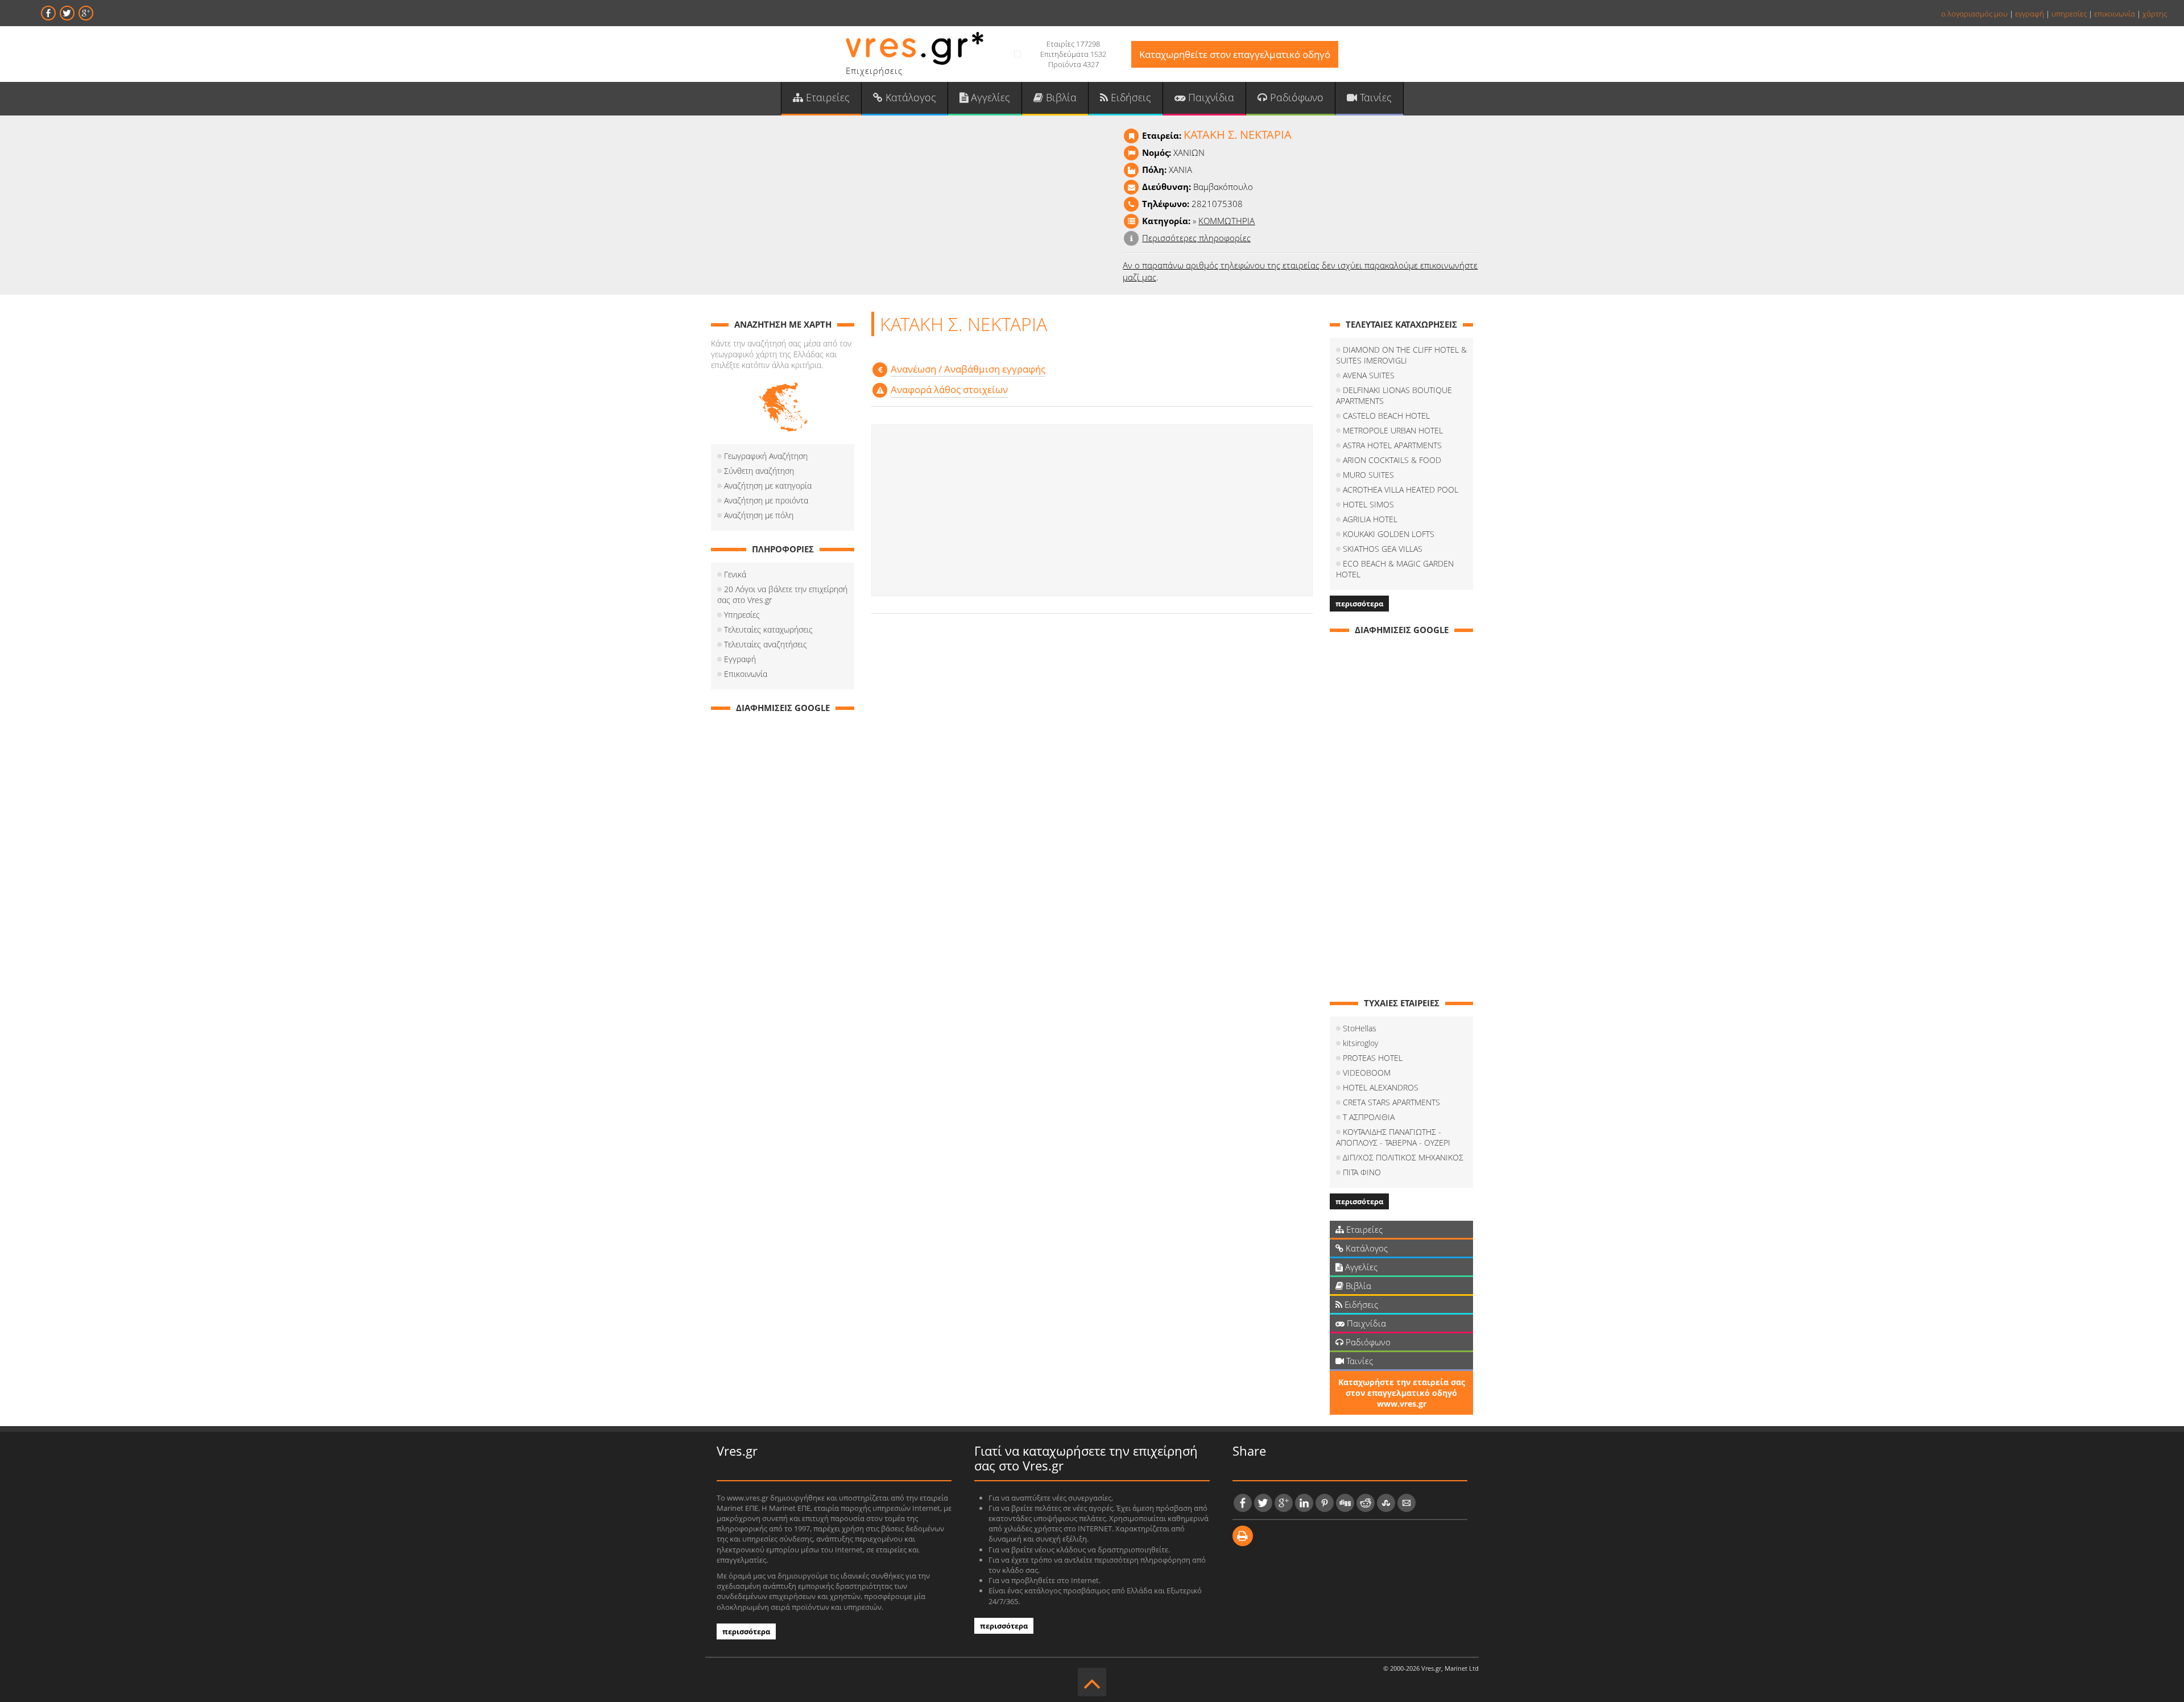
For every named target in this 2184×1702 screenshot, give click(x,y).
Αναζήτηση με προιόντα (766, 500)
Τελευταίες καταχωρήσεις (768, 629)
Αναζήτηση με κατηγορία (768, 486)
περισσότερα (1359, 604)
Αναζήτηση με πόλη (759, 515)
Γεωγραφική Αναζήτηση (766, 456)
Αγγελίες (989, 97)
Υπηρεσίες (742, 615)
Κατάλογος (909, 97)
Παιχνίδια (1210, 97)
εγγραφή (2030, 14)
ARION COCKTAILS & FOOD (1392, 460)
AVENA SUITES (1369, 375)
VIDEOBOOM (1367, 1073)
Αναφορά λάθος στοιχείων (949, 389)
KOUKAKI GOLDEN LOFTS (1389, 534)
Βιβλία (1060, 97)
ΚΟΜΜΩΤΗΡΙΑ (1227, 221)
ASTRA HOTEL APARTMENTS (1392, 445)
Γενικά (735, 574)
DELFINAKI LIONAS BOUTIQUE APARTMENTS (1394, 395)
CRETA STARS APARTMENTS (1391, 1102)
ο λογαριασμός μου (1974, 14)
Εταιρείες (826, 97)
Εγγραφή (740, 659)
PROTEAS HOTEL (1373, 1058)
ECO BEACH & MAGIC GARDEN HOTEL (1395, 569)
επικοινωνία (2115, 14)
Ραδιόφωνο (1295, 97)
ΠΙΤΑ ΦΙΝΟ (1362, 1172)
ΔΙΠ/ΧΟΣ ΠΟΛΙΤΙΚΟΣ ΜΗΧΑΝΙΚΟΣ (1403, 1157)
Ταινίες (1374, 97)
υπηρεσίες (2069, 14)
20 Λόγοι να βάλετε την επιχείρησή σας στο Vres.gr (782, 594)
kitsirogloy (1360, 1043)
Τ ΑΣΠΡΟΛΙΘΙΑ (1369, 1117)
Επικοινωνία (746, 674)
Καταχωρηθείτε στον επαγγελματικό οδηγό (1235, 54)
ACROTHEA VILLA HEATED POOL (1401, 489)
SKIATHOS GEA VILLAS (1383, 549)
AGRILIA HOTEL (1370, 519)
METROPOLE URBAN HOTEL (1393, 430)
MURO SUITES (1368, 475)
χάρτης (2155, 14)
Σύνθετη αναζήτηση (759, 471)
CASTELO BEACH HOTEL (1386, 416)
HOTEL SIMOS (1368, 504)
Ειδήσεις (1130, 97)
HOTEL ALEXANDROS (1381, 1087)
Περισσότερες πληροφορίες (1196, 238)
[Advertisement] (1092, 510)
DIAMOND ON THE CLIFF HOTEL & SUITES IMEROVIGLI (1401, 355)
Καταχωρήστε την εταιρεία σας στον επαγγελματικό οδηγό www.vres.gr (1402, 1393)
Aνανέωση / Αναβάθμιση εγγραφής (968, 369)
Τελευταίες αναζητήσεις (766, 644)
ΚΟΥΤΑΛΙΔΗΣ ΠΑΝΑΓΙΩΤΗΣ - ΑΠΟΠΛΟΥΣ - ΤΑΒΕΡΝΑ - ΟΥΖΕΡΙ (1393, 1137)
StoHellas (1360, 1028)
